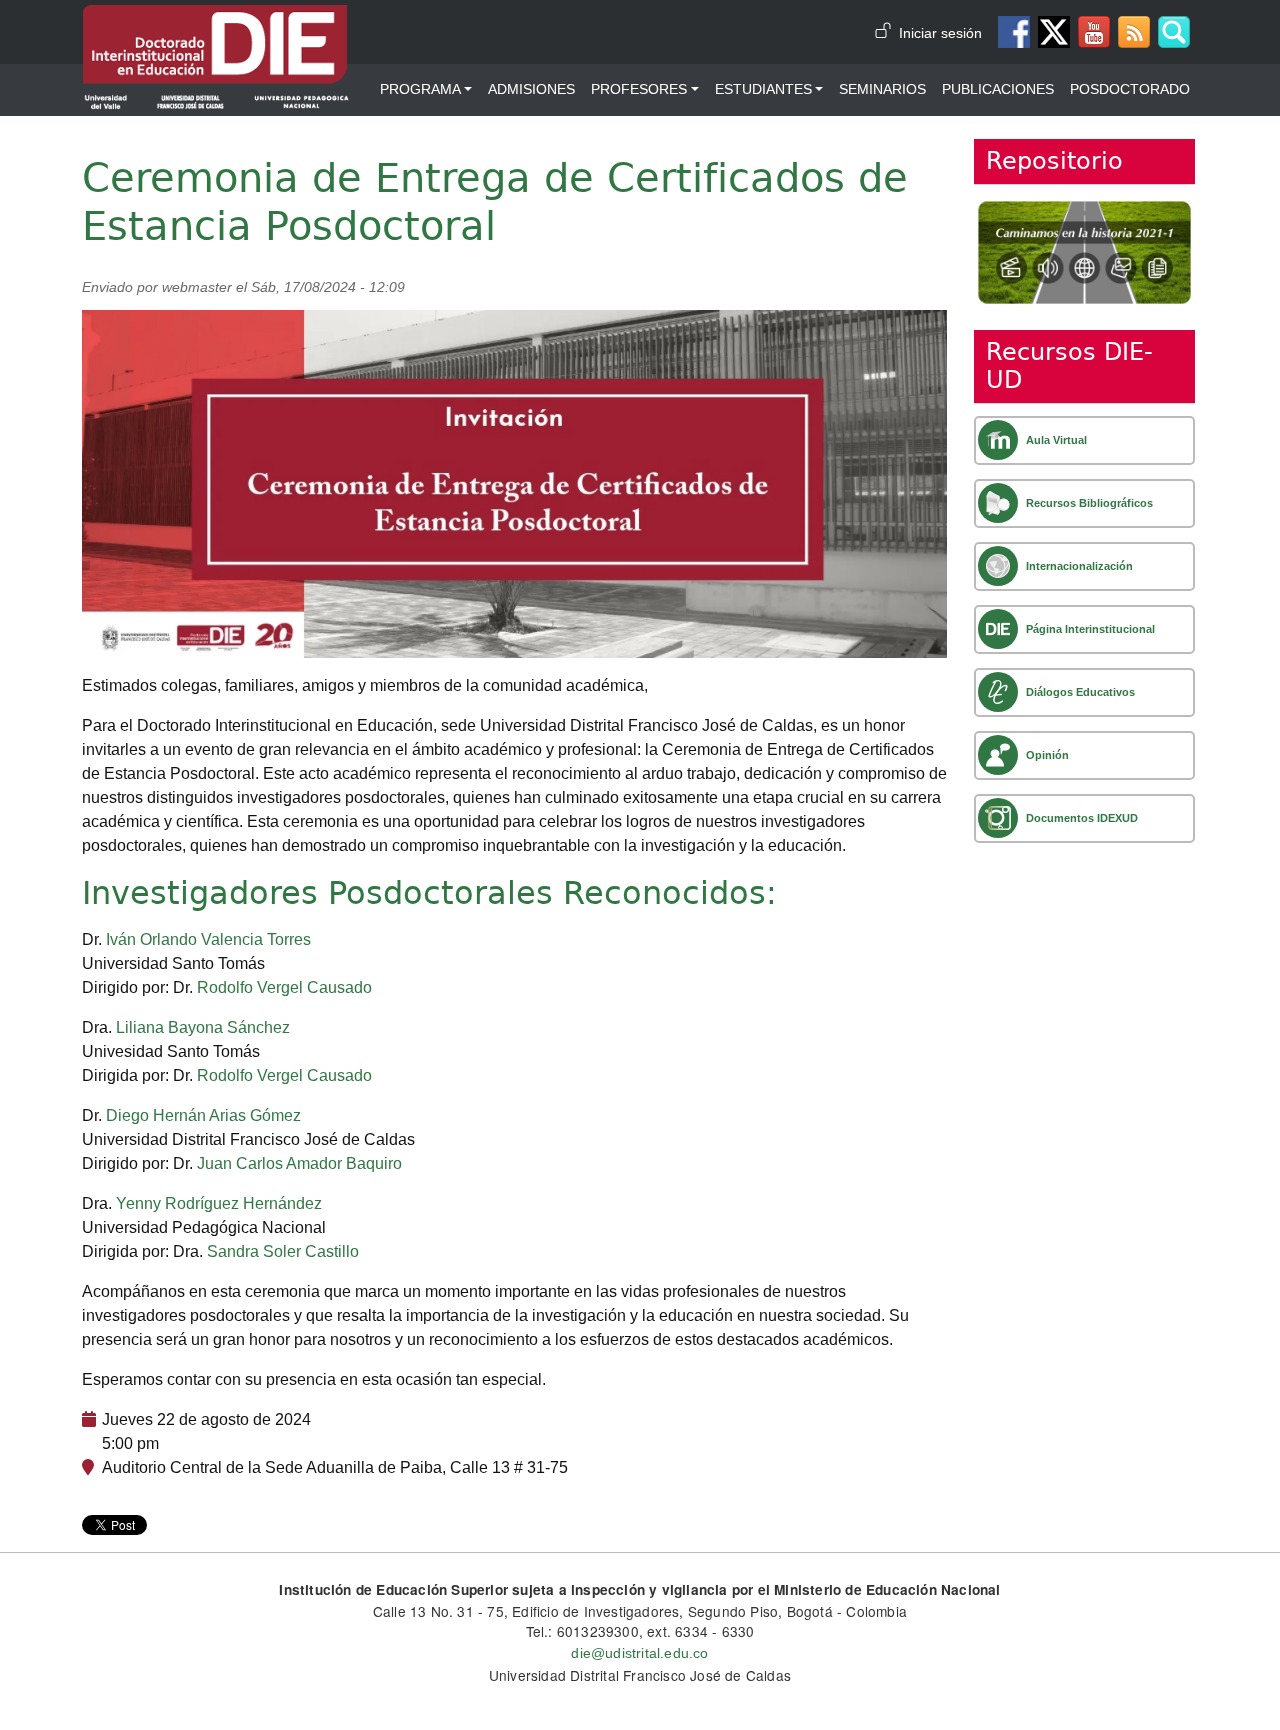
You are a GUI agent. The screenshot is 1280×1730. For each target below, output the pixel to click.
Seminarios (882, 89)
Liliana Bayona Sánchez (203, 1027)
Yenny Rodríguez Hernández (219, 1203)
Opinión (1047, 755)
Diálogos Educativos (1080, 692)
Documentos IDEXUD (1082, 818)
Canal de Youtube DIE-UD (1094, 32)
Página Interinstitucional (1090, 629)
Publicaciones (998, 89)
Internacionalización (1079, 566)
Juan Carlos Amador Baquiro (299, 1163)
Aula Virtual (1056, 440)
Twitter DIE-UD (1054, 32)
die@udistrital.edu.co (639, 1653)
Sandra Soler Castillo (283, 1251)
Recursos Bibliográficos (1089, 503)
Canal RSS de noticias (1134, 32)
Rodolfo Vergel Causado (284, 987)
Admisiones (531, 89)
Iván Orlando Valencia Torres (208, 939)
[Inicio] (216, 19)
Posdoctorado (1130, 89)
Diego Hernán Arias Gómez (203, 1115)
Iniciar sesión (940, 33)
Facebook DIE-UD (1014, 32)
